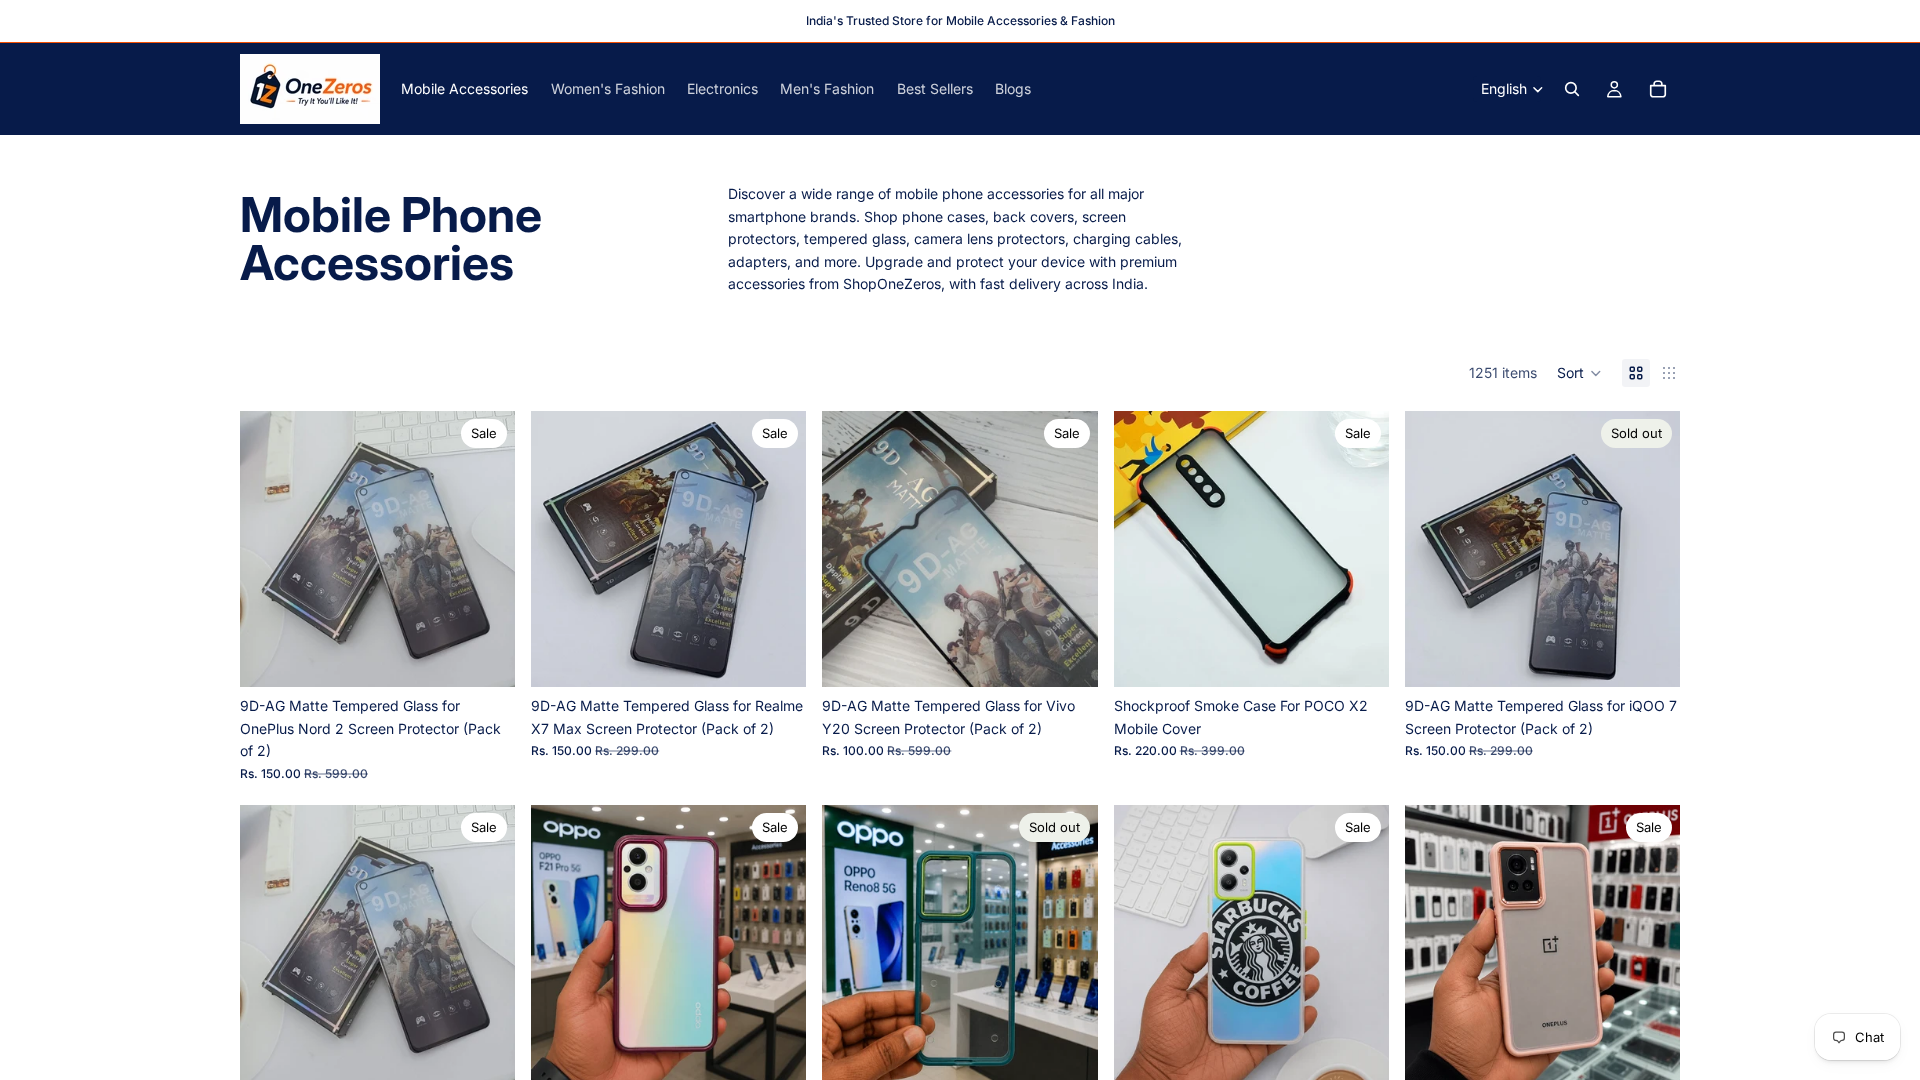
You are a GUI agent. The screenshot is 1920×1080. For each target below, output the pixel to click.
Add (501, 655)
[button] (1579, 373)
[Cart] (1658, 89)
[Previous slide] (270, 549)
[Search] (1572, 89)
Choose (1375, 655)
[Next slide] (485, 549)
